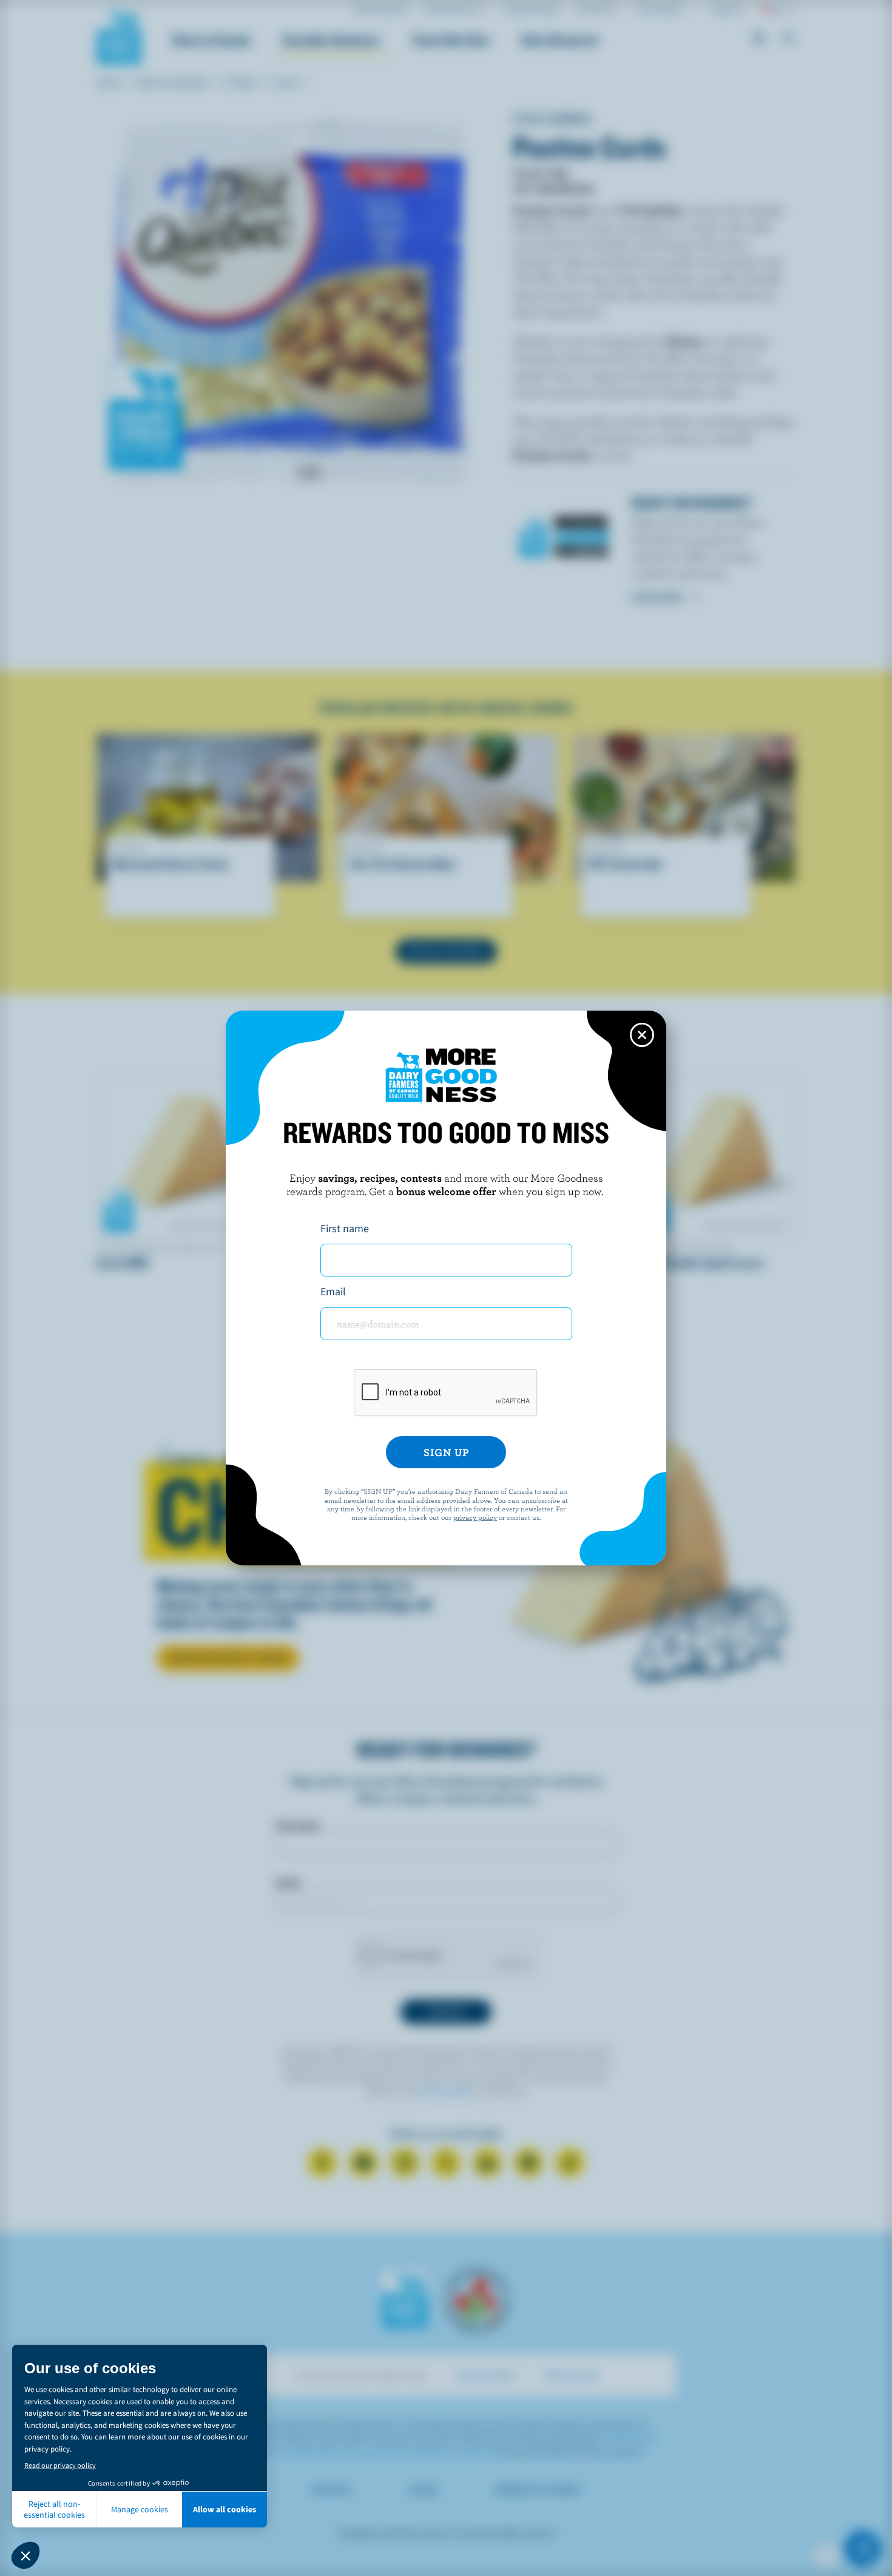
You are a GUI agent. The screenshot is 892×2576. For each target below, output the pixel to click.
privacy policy (475, 1517)
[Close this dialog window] (642, 1035)
